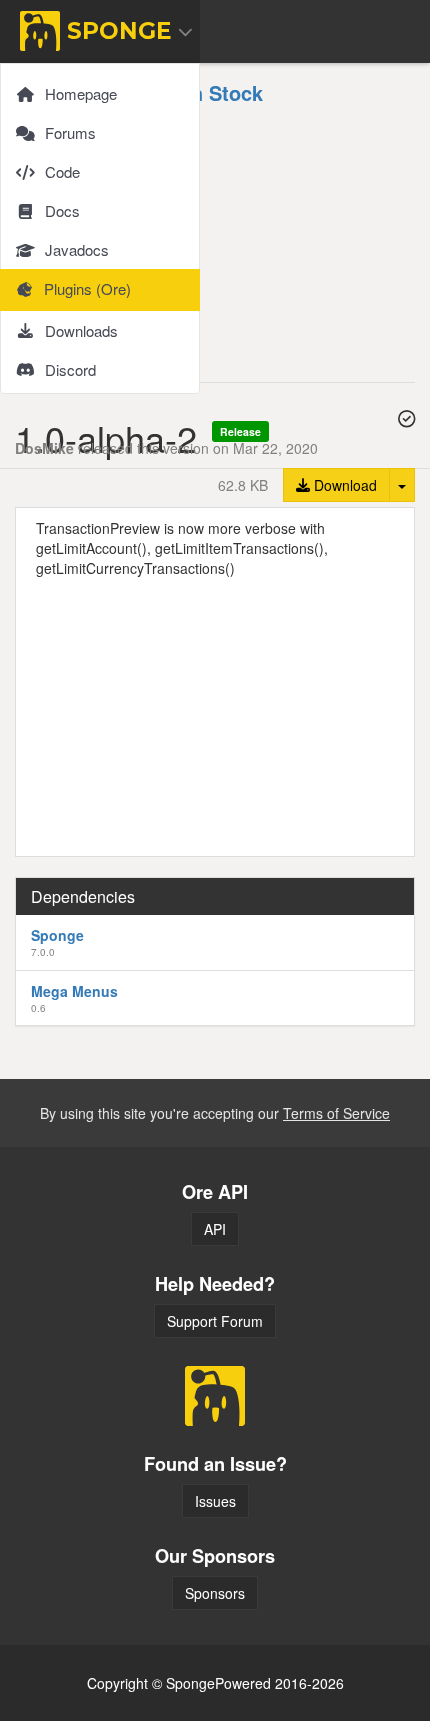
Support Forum (215, 1321)
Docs (62, 210)
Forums (70, 132)
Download (343, 485)
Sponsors (215, 1593)
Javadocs (77, 249)
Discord (70, 369)
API (215, 1229)
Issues (215, 1501)
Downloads (81, 330)
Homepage (81, 93)
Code (62, 171)
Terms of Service (336, 1113)
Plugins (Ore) (87, 288)
